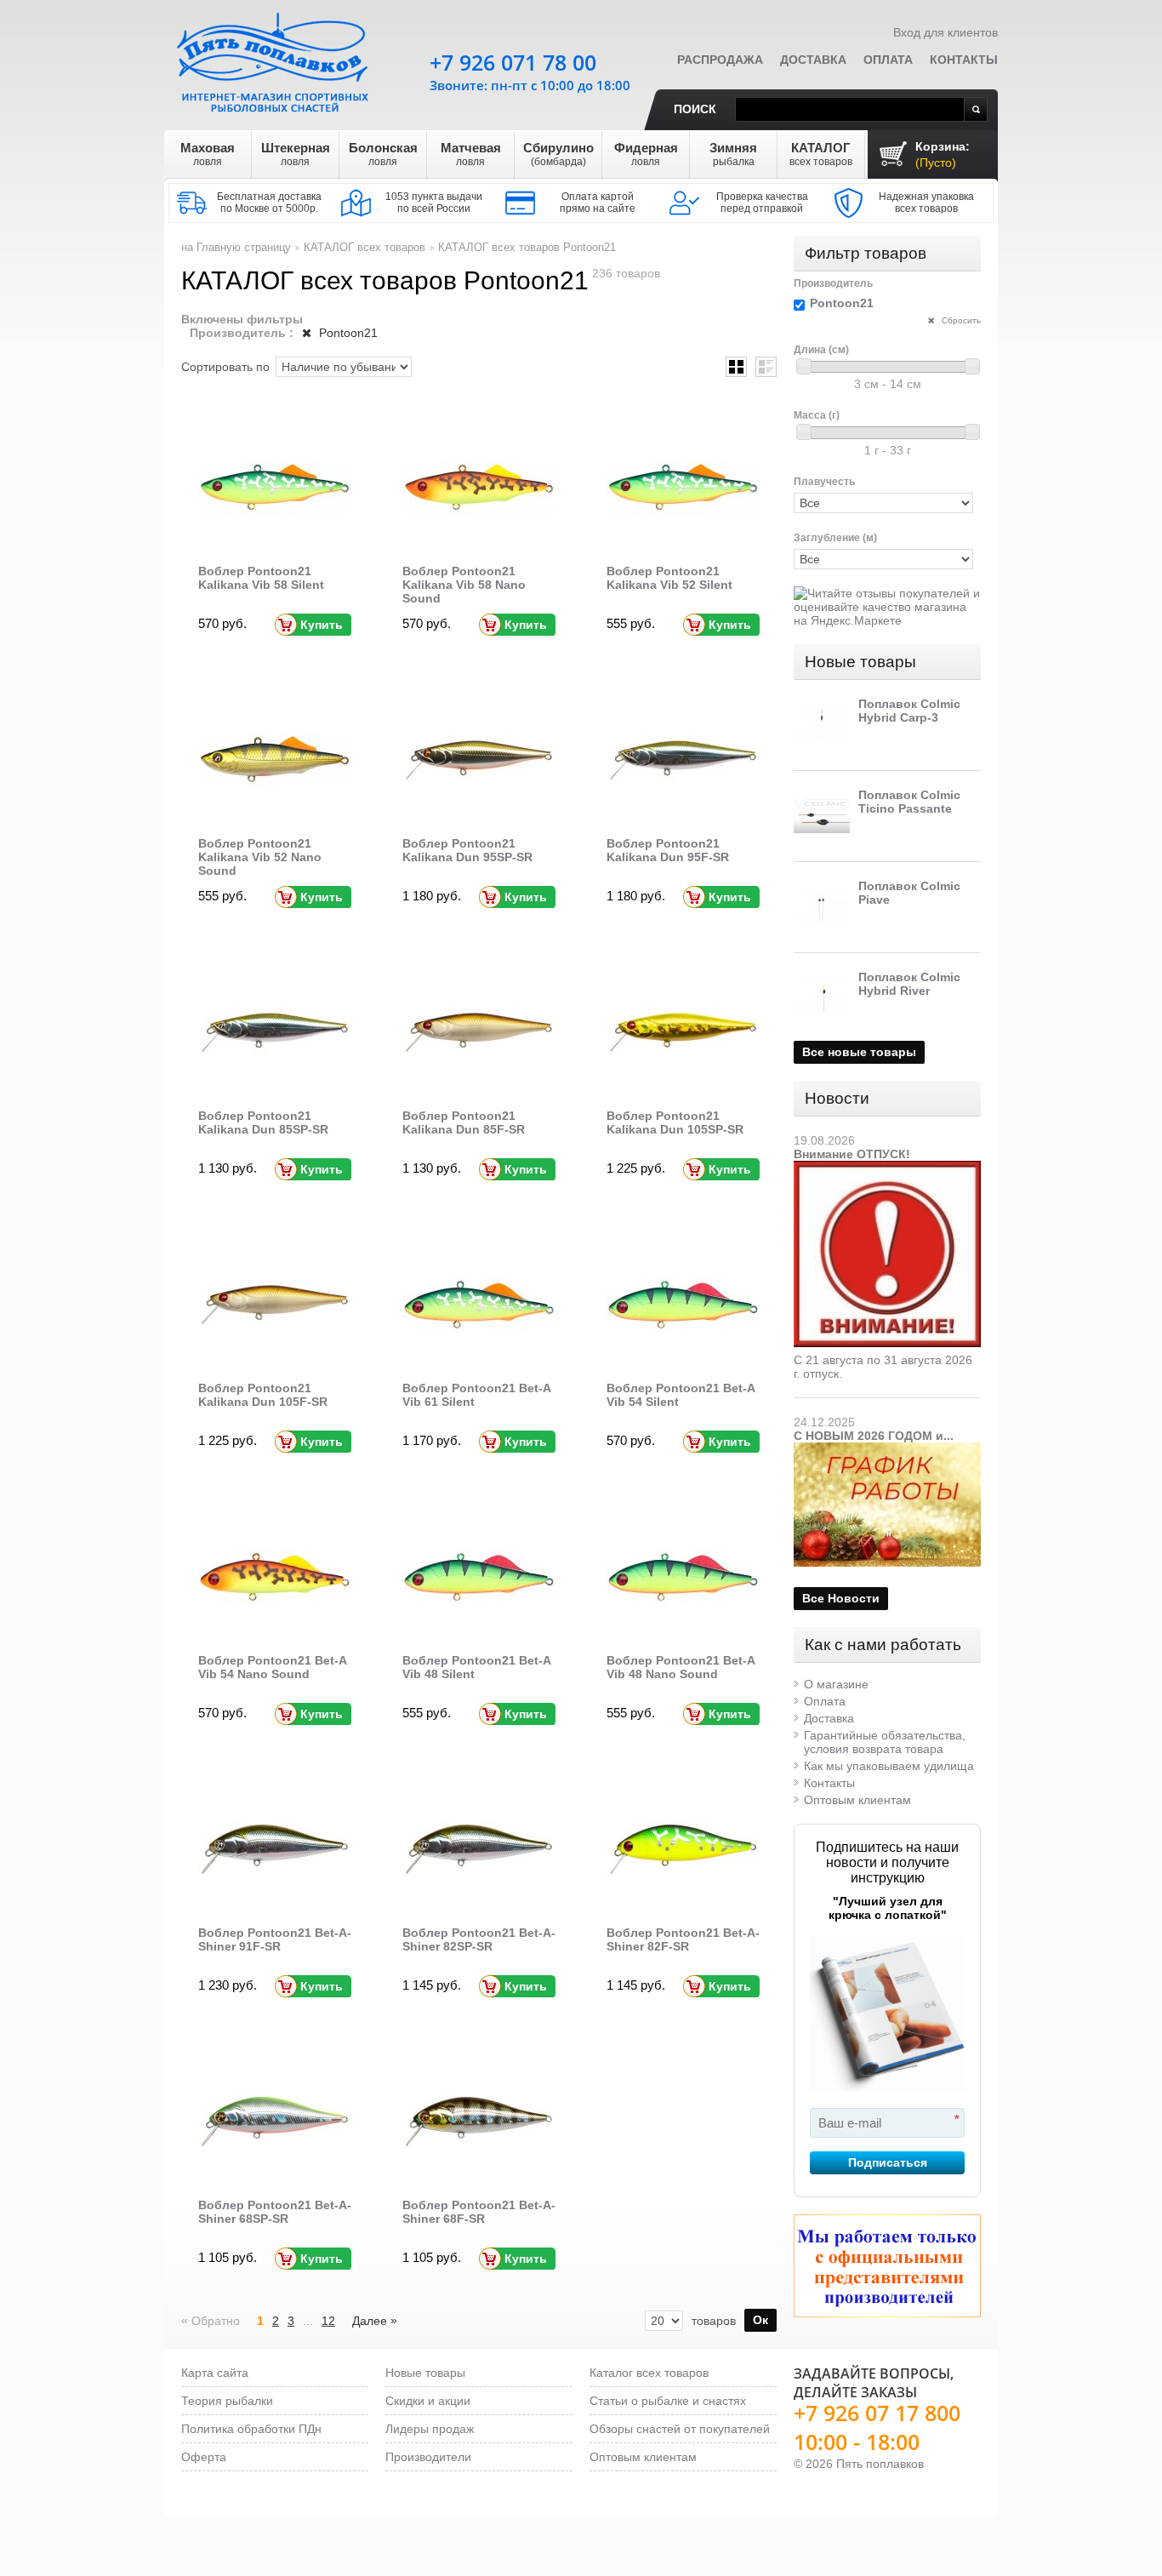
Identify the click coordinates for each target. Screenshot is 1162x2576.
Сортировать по (225, 367)
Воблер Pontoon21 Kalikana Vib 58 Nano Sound (464, 585)
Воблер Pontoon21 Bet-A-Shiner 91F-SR (275, 1939)
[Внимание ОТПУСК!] (887, 1168)
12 (328, 2321)
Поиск (695, 109)
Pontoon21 (347, 333)
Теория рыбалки (227, 2401)
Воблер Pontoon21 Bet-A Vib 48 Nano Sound (681, 1667)
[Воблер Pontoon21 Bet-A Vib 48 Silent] (479, 1577)
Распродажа (720, 60)
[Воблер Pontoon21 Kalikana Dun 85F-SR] (479, 1032)
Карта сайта (215, 2373)
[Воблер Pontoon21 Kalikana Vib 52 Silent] (683, 488)
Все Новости (841, 1598)
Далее (375, 2320)
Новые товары (860, 662)
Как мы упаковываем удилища (889, 1766)
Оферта (204, 2457)
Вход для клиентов (946, 32)
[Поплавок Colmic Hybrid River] (822, 998)
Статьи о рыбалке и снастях (668, 2401)
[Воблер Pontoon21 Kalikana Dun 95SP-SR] (479, 760)
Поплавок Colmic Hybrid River (909, 984)
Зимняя (733, 154)
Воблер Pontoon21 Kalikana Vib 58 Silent (261, 578)
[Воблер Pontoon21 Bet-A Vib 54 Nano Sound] (275, 1577)
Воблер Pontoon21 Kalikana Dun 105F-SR (263, 1395)
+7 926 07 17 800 (877, 2413)
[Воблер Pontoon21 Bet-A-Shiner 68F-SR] (479, 2122)
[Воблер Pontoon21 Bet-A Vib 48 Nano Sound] (683, 1577)
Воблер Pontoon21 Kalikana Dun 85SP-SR (263, 1122)
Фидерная (646, 154)
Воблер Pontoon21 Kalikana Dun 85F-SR (464, 1122)
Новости (837, 1098)
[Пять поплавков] (275, 59)
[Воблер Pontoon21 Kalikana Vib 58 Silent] (275, 488)
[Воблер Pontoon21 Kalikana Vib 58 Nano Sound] (479, 488)
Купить (322, 625)
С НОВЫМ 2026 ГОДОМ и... (874, 1436)
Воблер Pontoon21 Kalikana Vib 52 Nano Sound (260, 857)
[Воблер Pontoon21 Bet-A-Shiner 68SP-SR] (275, 2122)
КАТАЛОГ (821, 154)
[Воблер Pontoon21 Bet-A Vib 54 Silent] (683, 1305)
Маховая (208, 154)
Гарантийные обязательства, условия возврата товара (885, 1742)
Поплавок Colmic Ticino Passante (909, 802)
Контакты (964, 60)
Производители (428, 2457)
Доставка (813, 60)
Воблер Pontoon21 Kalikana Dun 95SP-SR (467, 850)
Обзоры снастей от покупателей (680, 2429)
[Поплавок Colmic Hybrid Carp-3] (822, 725)
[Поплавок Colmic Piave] (822, 907)
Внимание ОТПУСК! (852, 1154)
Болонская (383, 154)
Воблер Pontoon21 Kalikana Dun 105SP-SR (675, 1122)
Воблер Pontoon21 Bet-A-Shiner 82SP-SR (479, 1939)
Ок (760, 2320)
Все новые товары (859, 1052)
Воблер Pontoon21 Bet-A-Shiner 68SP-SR (275, 2212)
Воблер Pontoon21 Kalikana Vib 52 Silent (669, 578)
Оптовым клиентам (857, 1800)
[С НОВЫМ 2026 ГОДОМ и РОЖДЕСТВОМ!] (887, 1449)
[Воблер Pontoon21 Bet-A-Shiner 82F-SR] (683, 1849)
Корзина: (943, 154)
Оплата (888, 60)
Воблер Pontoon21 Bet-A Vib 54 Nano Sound (272, 1667)
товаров (714, 2321)
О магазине (836, 1684)
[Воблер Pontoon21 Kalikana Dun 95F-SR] (683, 760)
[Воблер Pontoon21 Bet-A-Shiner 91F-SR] (275, 1849)
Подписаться (888, 2162)
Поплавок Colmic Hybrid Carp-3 (909, 711)
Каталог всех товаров (649, 2373)
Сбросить (960, 320)
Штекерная (296, 154)
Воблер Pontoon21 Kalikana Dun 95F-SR (668, 850)
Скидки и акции (428, 2401)
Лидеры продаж (430, 2429)
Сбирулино (558, 154)
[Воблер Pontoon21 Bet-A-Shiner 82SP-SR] (479, 1849)
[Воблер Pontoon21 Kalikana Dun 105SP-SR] (683, 1032)
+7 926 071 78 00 (513, 62)
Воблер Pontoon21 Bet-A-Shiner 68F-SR (479, 2212)
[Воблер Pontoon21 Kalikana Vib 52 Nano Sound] (275, 760)
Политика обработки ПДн (251, 2429)
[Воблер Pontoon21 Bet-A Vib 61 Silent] (479, 1305)
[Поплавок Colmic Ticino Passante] (822, 816)
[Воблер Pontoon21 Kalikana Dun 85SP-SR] (275, 1032)
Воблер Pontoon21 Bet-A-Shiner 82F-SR (683, 1939)
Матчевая (471, 154)
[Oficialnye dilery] (887, 2266)
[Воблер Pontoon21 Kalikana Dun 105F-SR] (275, 1305)
